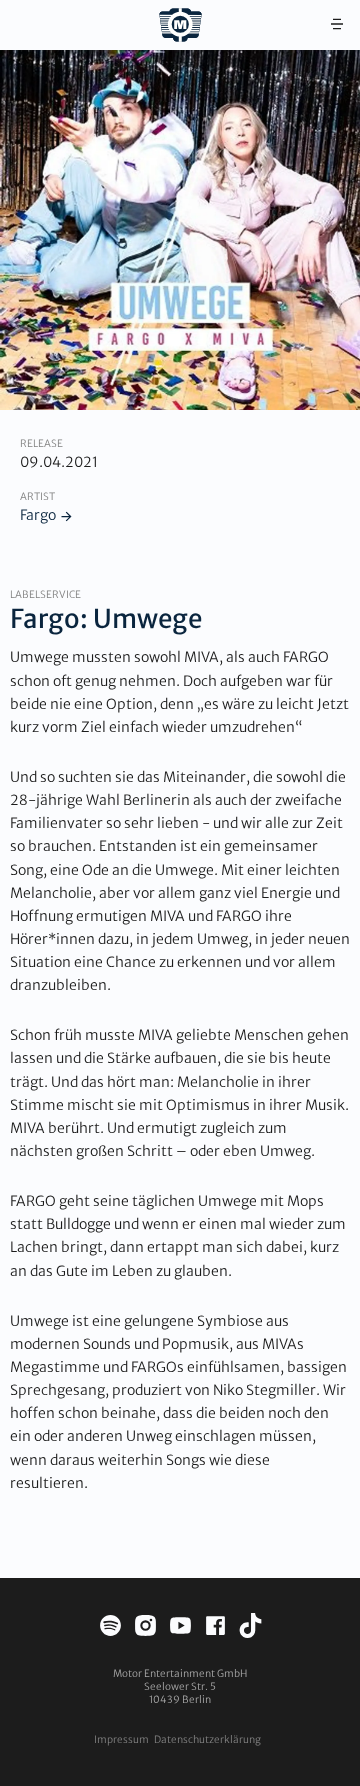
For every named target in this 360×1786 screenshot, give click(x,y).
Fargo (38, 515)
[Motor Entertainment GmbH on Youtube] (180, 1628)
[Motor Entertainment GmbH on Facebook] (215, 1628)
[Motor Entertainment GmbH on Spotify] (110, 1628)
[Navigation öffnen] (337, 25)
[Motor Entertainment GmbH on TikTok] (250, 1628)
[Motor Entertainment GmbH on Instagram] (145, 1628)
